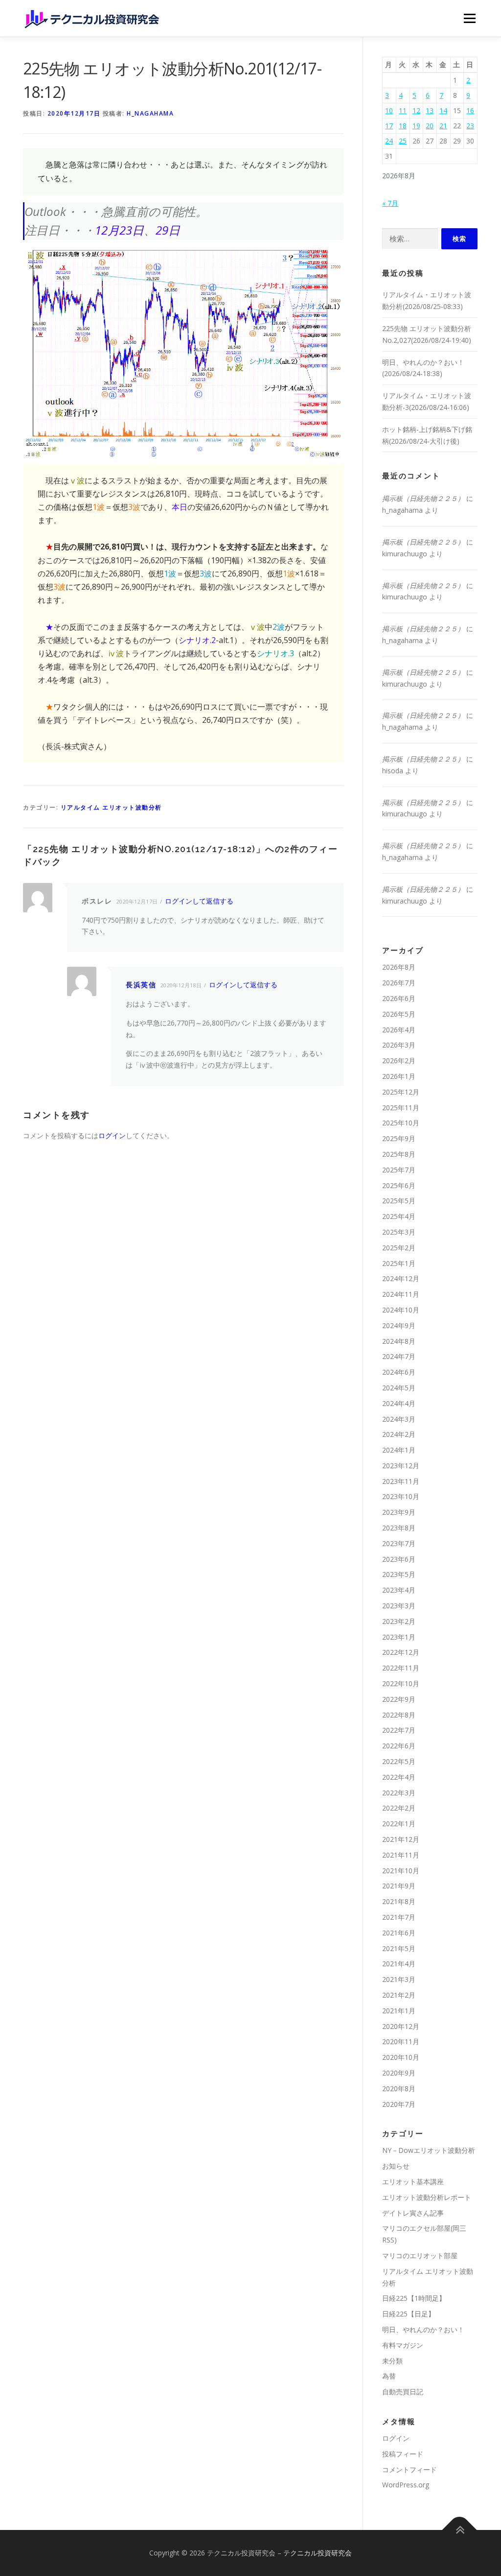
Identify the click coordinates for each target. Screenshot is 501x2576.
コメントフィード (410, 2469)
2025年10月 (401, 1123)
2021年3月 (399, 1979)
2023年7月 (399, 1543)
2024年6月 (399, 1372)
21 (443, 126)
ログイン (112, 1135)
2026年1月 (399, 1076)
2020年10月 (401, 2057)
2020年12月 (401, 2026)
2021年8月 (399, 1901)
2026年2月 (399, 1061)
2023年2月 (399, 1621)
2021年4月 (399, 1964)
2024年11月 (401, 1294)
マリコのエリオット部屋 (420, 2255)
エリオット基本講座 (413, 2182)
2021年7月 (399, 1917)
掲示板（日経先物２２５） (423, 498)
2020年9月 (399, 2073)
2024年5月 (399, 1388)
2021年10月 (401, 1871)
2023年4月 (399, 1590)
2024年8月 (399, 1341)
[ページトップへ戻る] (460, 2530)
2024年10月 (401, 1310)
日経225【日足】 (409, 2314)
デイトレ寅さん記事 (413, 2213)
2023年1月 (399, 1637)
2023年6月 (399, 1559)
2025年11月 (401, 1108)
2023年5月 (399, 1574)
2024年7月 (399, 1356)
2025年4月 (399, 1216)
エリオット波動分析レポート (427, 2197)
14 (443, 110)
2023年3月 (399, 1606)
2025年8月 (399, 1154)
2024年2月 (399, 1434)
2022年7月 (399, 1730)
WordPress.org (406, 2485)
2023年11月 (401, 1481)
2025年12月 (401, 1092)
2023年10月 (401, 1496)
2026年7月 (399, 983)
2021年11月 (401, 1855)
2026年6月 (399, 998)
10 (389, 110)
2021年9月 (399, 1886)
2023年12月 (401, 1466)
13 (430, 110)
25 (403, 141)
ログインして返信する (199, 901)
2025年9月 (399, 1138)
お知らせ (396, 2166)
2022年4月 (399, 1777)
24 (389, 141)
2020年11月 (401, 2041)
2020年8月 (399, 2088)
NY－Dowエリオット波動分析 (429, 2150)
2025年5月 (399, 1201)
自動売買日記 (403, 2392)
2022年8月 (399, 1715)
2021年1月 (399, 2011)
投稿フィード (403, 2454)
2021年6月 (399, 1933)
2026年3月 (399, 1045)
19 (416, 126)
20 (430, 126)
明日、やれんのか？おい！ (423, 2329)
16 (470, 110)
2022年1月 (399, 1824)
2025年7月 (399, 1170)
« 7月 (390, 203)
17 (389, 126)
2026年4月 (399, 1030)
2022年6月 (399, 1746)
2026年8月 (399, 967)
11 (403, 110)
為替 (389, 2376)
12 (416, 110)
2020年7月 (399, 2104)
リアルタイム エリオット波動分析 (111, 807)
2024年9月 (399, 1325)
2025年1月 (399, 1263)
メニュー (469, 18)
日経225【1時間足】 (414, 2298)
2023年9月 (399, 1512)
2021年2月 (399, 1995)
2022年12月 (401, 1652)
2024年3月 (399, 1419)
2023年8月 (399, 1528)
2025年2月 (399, 1248)
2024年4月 (399, 1403)
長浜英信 (141, 985)
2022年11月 (401, 1668)
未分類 (392, 2361)
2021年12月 (401, 1839)
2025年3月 (399, 1232)
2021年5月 (399, 1948)
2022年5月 (399, 1761)
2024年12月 (401, 1278)
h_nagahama (150, 113)
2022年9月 (399, 1699)
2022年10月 (401, 1683)
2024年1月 (399, 1450)
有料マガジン (403, 2345)
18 (403, 126)
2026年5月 (399, 1014)
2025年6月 (399, 1185)
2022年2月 (399, 1808)
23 (470, 126)
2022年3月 (399, 1793)
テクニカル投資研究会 (318, 2553)
